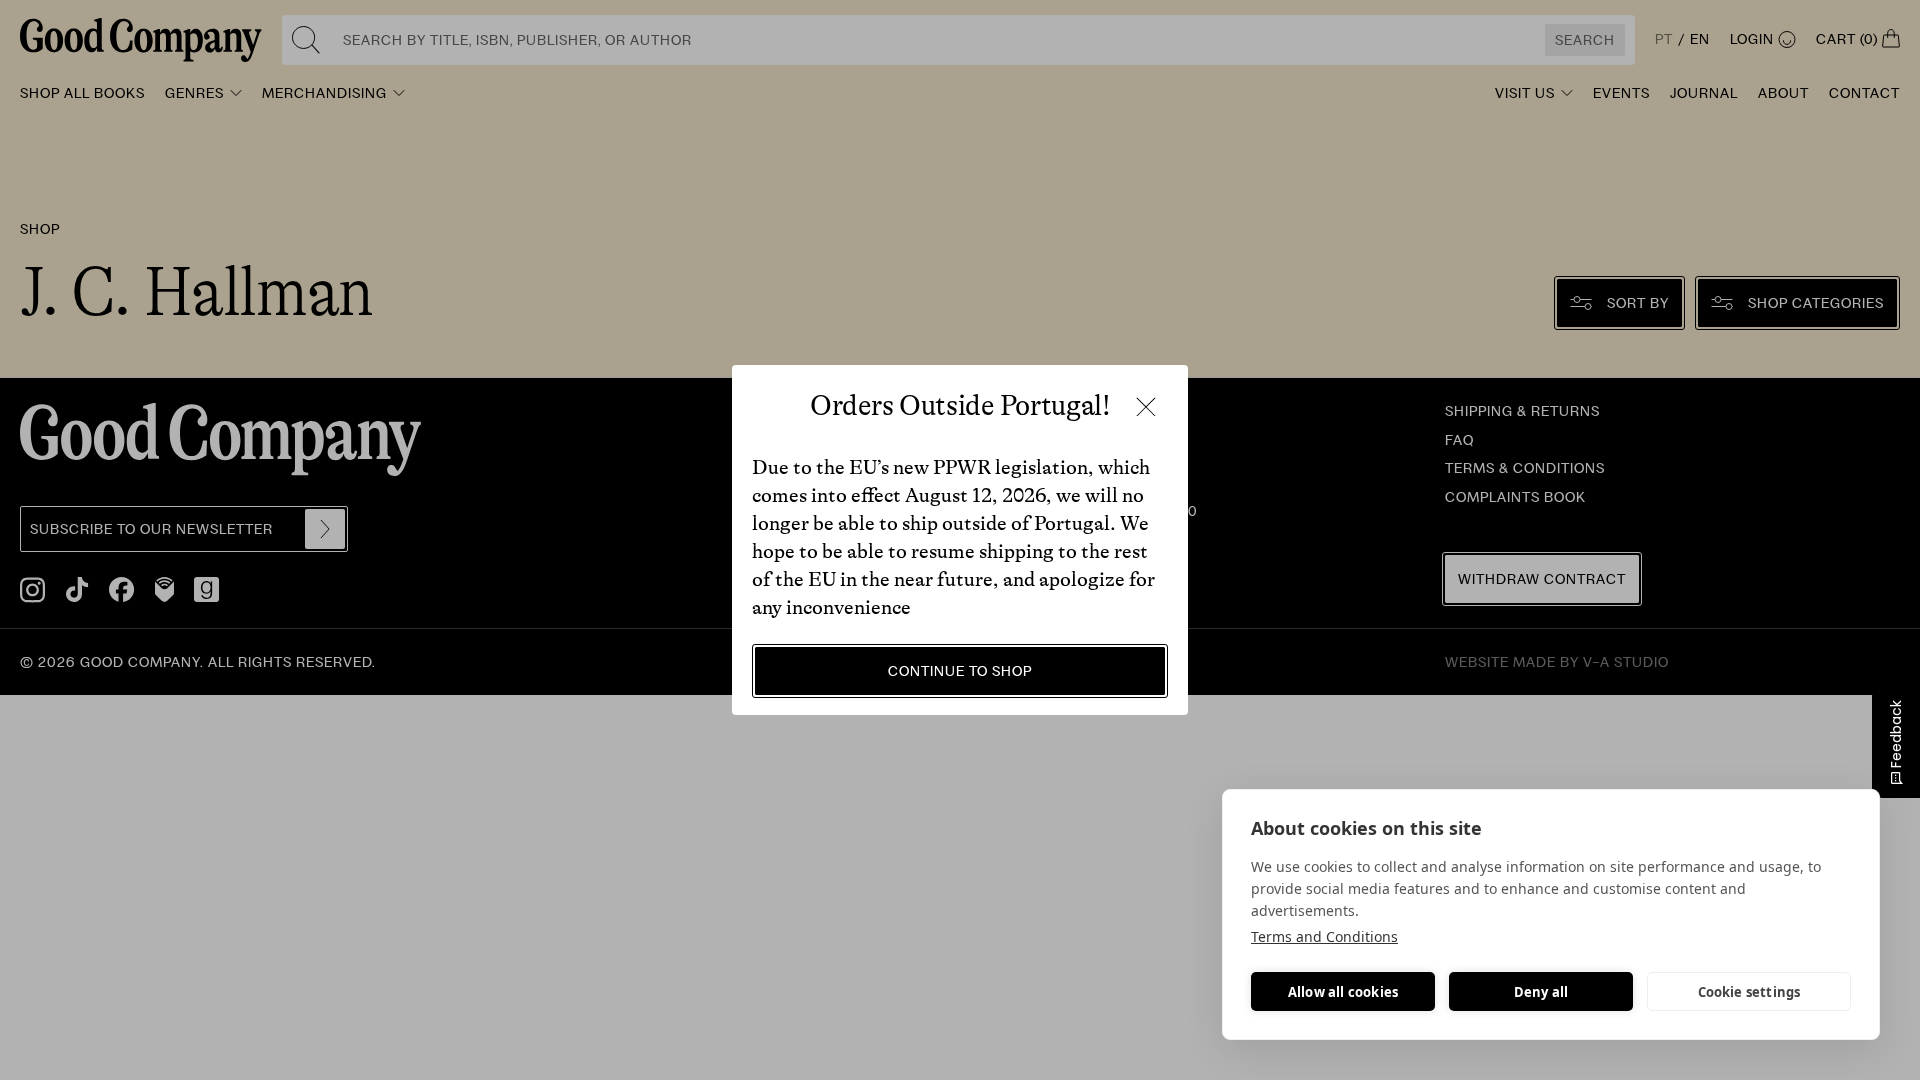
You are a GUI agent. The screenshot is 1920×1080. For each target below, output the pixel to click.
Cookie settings (1749, 992)
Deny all (1541, 992)
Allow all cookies (1343, 992)
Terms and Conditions (1324, 936)
